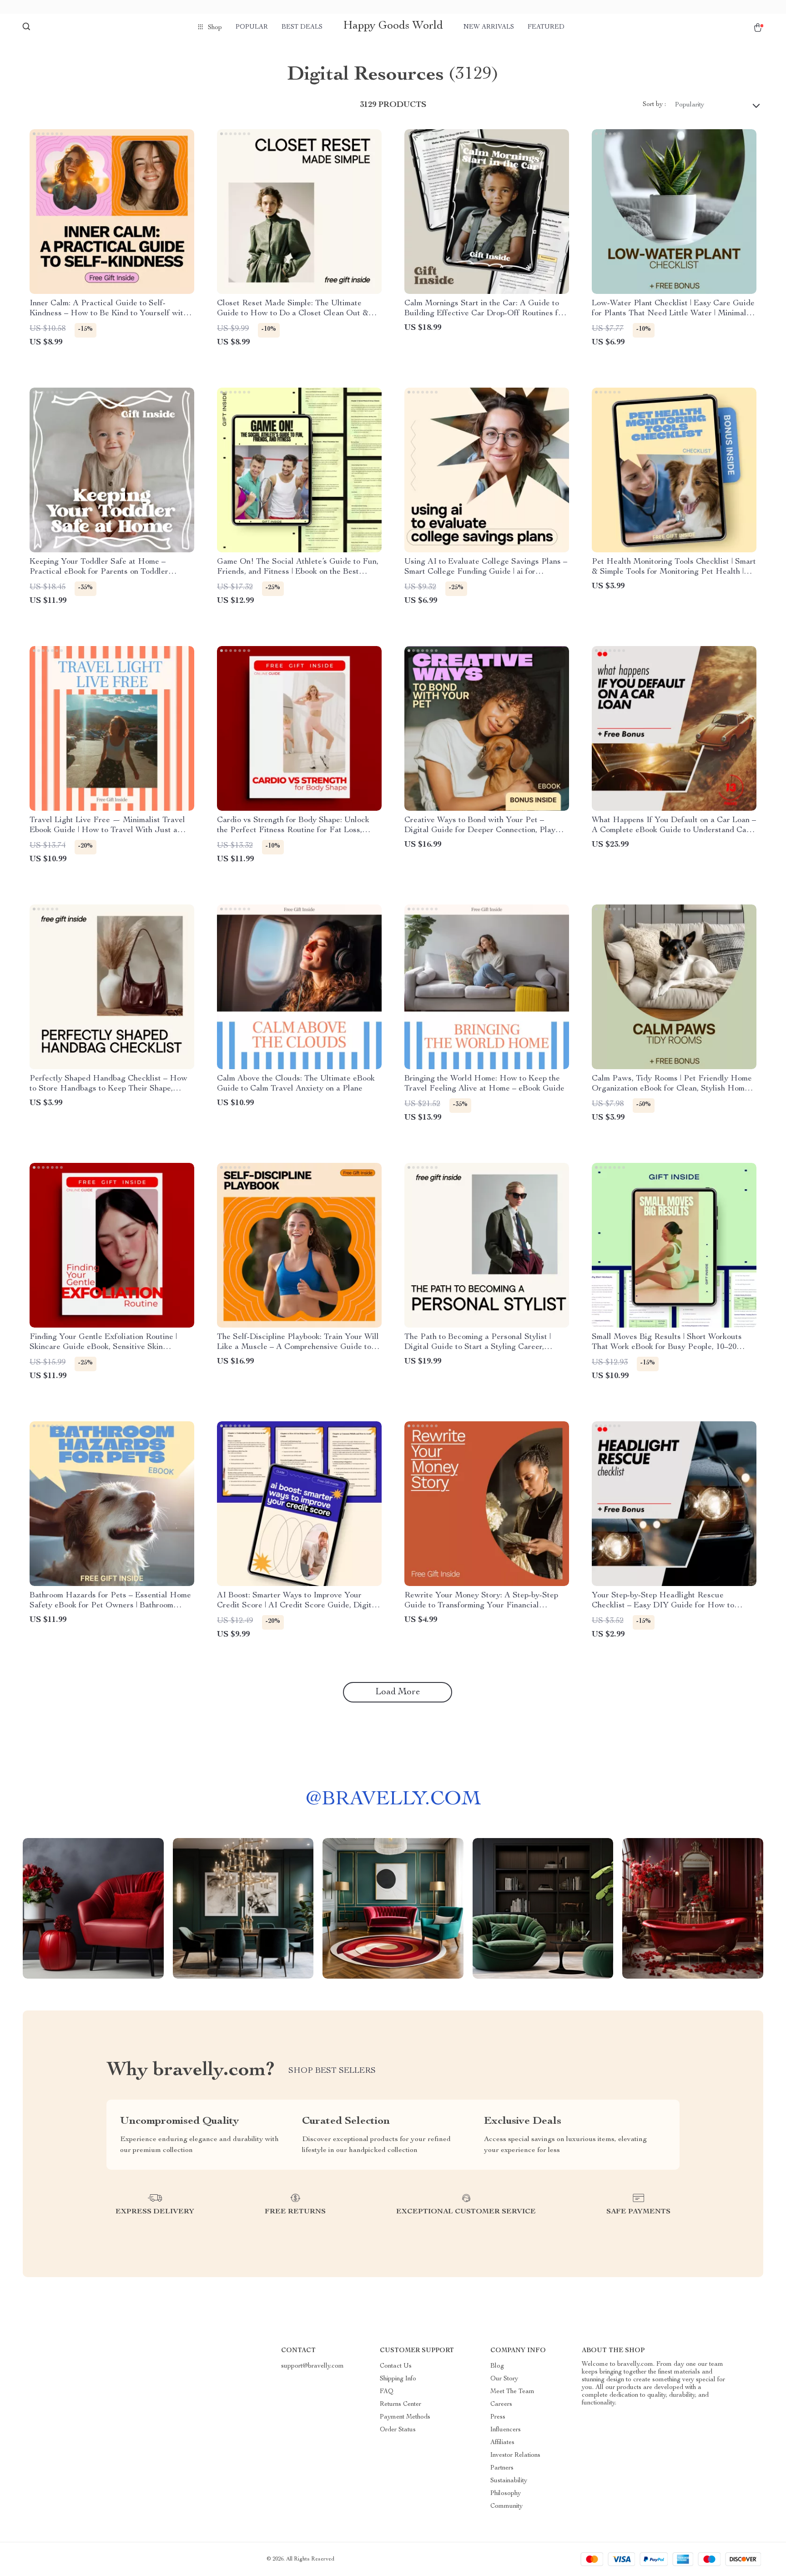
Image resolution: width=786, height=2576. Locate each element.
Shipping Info (398, 2379)
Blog (497, 2366)
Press (498, 2417)
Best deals (302, 27)
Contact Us (396, 2366)
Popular (252, 27)
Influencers (506, 2430)
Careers (501, 2404)
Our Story (504, 2379)
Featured (546, 27)
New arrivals (489, 27)
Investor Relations (515, 2455)
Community (506, 2506)
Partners (502, 2468)
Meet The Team (512, 2392)
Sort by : (654, 105)
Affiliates (502, 2443)
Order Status (398, 2430)
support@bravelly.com (312, 2366)
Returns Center (401, 2404)
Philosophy (506, 2494)
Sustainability (509, 2481)
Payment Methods (405, 2417)
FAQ (387, 2392)
